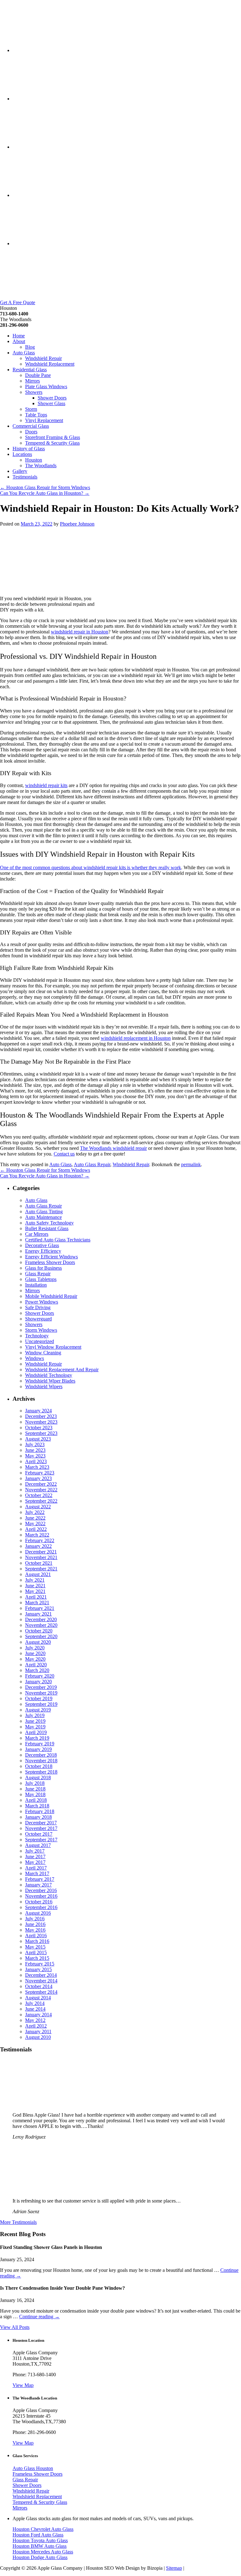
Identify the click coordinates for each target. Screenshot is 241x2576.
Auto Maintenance (43, 1217)
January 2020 (38, 1682)
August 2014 (38, 1998)
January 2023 (38, 1478)
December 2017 (41, 1823)
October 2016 (39, 1902)
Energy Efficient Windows (51, 1257)
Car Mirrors (37, 1234)
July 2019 (35, 1715)
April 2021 (36, 1597)
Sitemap (174, 2568)
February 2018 (40, 1811)
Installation (36, 1285)
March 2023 (37, 1467)
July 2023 (35, 1444)
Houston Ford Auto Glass (38, 2535)
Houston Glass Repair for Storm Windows (45, 487)
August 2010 (38, 2037)
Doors (31, 432)
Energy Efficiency (43, 1251)
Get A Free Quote (18, 302)
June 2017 (35, 1857)
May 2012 (35, 2020)
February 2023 (40, 1473)
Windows (35, 1358)
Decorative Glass (42, 1245)
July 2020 (35, 1648)
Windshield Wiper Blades (50, 1381)
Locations (22, 454)
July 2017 (35, 1851)
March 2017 (37, 1873)
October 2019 (39, 1698)
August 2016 (38, 1913)
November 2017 (41, 1828)
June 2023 (35, 1450)
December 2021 (41, 1552)
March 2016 (37, 1941)
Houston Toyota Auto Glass (40, 2540)
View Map (23, 2385)
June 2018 (35, 1789)
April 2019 (36, 1732)
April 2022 (36, 1529)
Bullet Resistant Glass (47, 1228)
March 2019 (37, 1738)
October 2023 (39, 1428)
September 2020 (41, 1636)
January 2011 (38, 2031)
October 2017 (39, 1834)
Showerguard (38, 1319)
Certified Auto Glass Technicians (58, 1240)
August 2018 (38, 1777)
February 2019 (40, 1744)
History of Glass (29, 449)
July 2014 (35, 2003)
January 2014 (38, 2015)
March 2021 (37, 1603)
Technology (37, 1336)
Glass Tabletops (41, 1279)
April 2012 (36, 2026)
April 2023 (36, 1461)
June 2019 (35, 1721)
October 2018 (39, 1766)
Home (19, 336)
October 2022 (39, 1495)
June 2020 (35, 1653)
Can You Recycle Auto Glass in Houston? (45, 493)
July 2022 (35, 1512)
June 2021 (35, 1586)
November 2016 (41, 1896)
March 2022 (37, 1535)
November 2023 (41, 1422)
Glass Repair (38, 1274)
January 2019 (38, 1749)
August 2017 (38, 1845)
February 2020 (40, 1676)
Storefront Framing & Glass (53, 437)
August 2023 (38, 1439)
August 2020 (38, 1642)
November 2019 (41, 1693)
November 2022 (41, 1490)
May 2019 (35, 1727)
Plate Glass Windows (46, 386)
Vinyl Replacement (44, 420)
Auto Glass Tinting (44, 1211)
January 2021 (38, 1614)
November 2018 (41, 1761)
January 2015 (38, 1969)
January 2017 (38, 1885)
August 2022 (38, 1507)
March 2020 (37, 1670)
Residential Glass (30, 370)
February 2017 (40, 1879)
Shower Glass (51, 403)
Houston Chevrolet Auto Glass (43, 2529)
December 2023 (41, 1416)
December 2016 (41, 1890)
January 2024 (38, 1411)
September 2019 (41, 1704)
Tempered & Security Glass (52, 443)
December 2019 (41, 1687)
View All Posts (15, 2327)
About (19, 341)
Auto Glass (24, 353)
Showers (34, 392)
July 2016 (35, 1919)
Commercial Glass (31, 426)
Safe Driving (38, 1307)
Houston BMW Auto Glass (40, 2546)
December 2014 (41, 1975)
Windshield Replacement (50, 364)
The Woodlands (41, 465)
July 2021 (35, 1580)
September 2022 (41, 1501)
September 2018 (41, 1772)
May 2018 (35, 1794)
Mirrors (32, 381)
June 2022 (35, 1518)
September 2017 (41, 1840)
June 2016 (35, 1924)
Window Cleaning (43, 1353)
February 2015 (40, 1964)
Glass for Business (43, 1268)
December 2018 (41, 1755)
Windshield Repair (43, 358)
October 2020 (39, 1631)
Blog (30, 347)
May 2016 (35, 1930)
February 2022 (40, 1540)
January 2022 (38, 1546)
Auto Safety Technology (49, 1223)
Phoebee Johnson (77, 524)
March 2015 (37, 1958)
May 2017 (35, 1862)
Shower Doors (52, 398)
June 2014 (35, 2009)
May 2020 (35, 1659)
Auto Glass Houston (33, 2468)
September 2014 (41, 1992)
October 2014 (39, 1986)
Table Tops (36, 415)
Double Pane (38, 375)
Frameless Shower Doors (50, 1262)
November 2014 (41, 1981)
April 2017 (36, 1868)
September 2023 (41, 1433)
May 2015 (35, 1947)
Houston (34, 460)
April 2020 (36, 1665)
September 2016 (41, 1907)
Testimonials (25, 477)
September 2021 (41, 1569)
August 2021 (38, 1574)
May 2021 (35, 1591)
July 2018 (35, 1783)
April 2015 (36, 1952)
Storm (31, 409)
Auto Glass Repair (92, 1164)
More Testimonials (18, 2222)
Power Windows (42, 1302)
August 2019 (38, 1710)
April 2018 (36, 1800)
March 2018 (37, 1806)
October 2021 (39, 1563)
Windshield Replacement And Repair (62, 1370)
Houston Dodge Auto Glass (40, 2557)
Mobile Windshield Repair (51, 1296)
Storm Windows (41, 1330)
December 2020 (41, 1619)
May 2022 (35, 1523)
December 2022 (41, 1484)
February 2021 (40, 1608)
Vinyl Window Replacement (53, 1347)
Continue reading (39, 2317)
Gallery (20, 471)
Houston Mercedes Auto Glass (43, 2552)
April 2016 (36, 1936)
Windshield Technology (49, 1375)
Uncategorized (40, 1341)
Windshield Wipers (44, 1386)
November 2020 (41, 1625)
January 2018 (38, 1817)
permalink (191, 1164)
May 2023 (35, 1456)
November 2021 (41, 1557)
